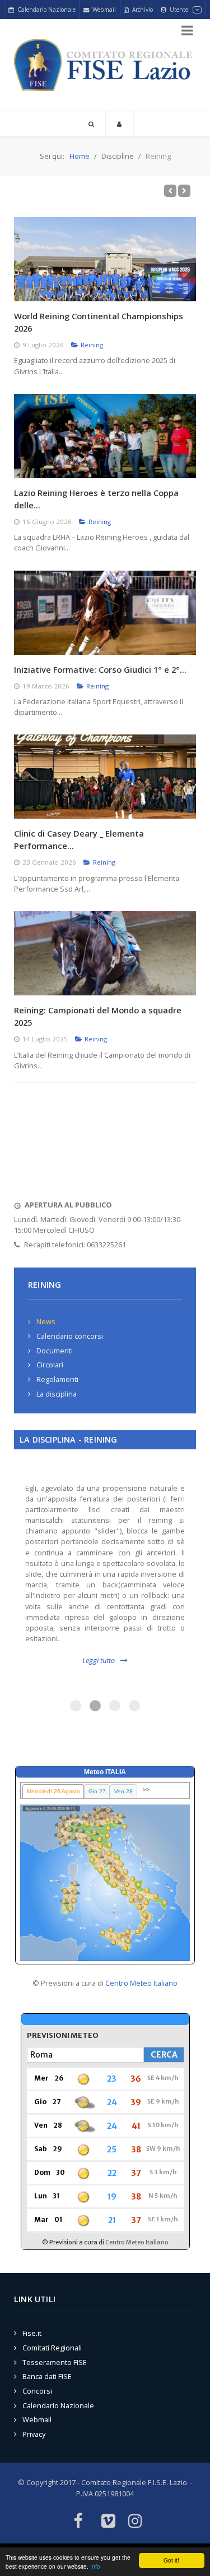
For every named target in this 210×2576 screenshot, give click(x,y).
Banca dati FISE (47, 2376)
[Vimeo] (108, 2522)
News (46, 1321)
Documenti (55, 1351)
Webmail (37, 2419)
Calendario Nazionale (58, 2405)
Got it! (171, 2560)
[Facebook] (78, 2522)
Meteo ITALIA (105, 1772)
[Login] (120, 124)
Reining (92, 345)
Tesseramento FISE (55, 2362)
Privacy (34, 2434)
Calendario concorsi (70, 1336)
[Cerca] (91, 124)
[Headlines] (105, 65)
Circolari (50, 1365)
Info (95, 2566)
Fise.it (32, 2333)
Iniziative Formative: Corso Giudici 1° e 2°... (100, 669)
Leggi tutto (99, 1660)
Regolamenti (57, 1379)
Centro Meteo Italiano (141, 1983)
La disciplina (57, 1394)
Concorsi (37, 2391)
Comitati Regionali (52, 2348)
